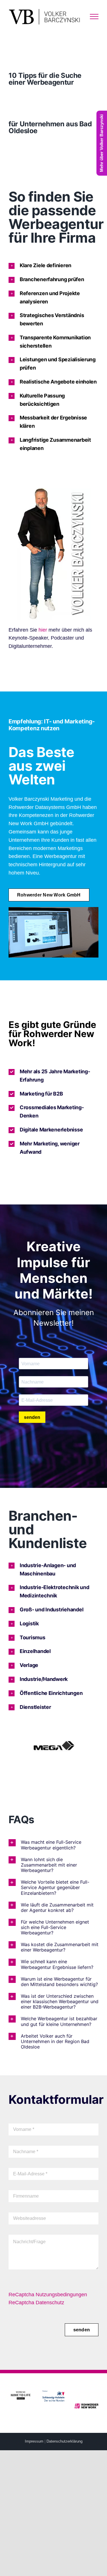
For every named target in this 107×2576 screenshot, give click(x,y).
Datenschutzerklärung (64, 2441)
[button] (53, 266)
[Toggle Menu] (94, 17)
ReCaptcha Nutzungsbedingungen (48, 2295)
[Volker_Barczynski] (54, 491)
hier (43, 630)
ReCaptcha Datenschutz (36, 2303)
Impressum (34, 2441)
